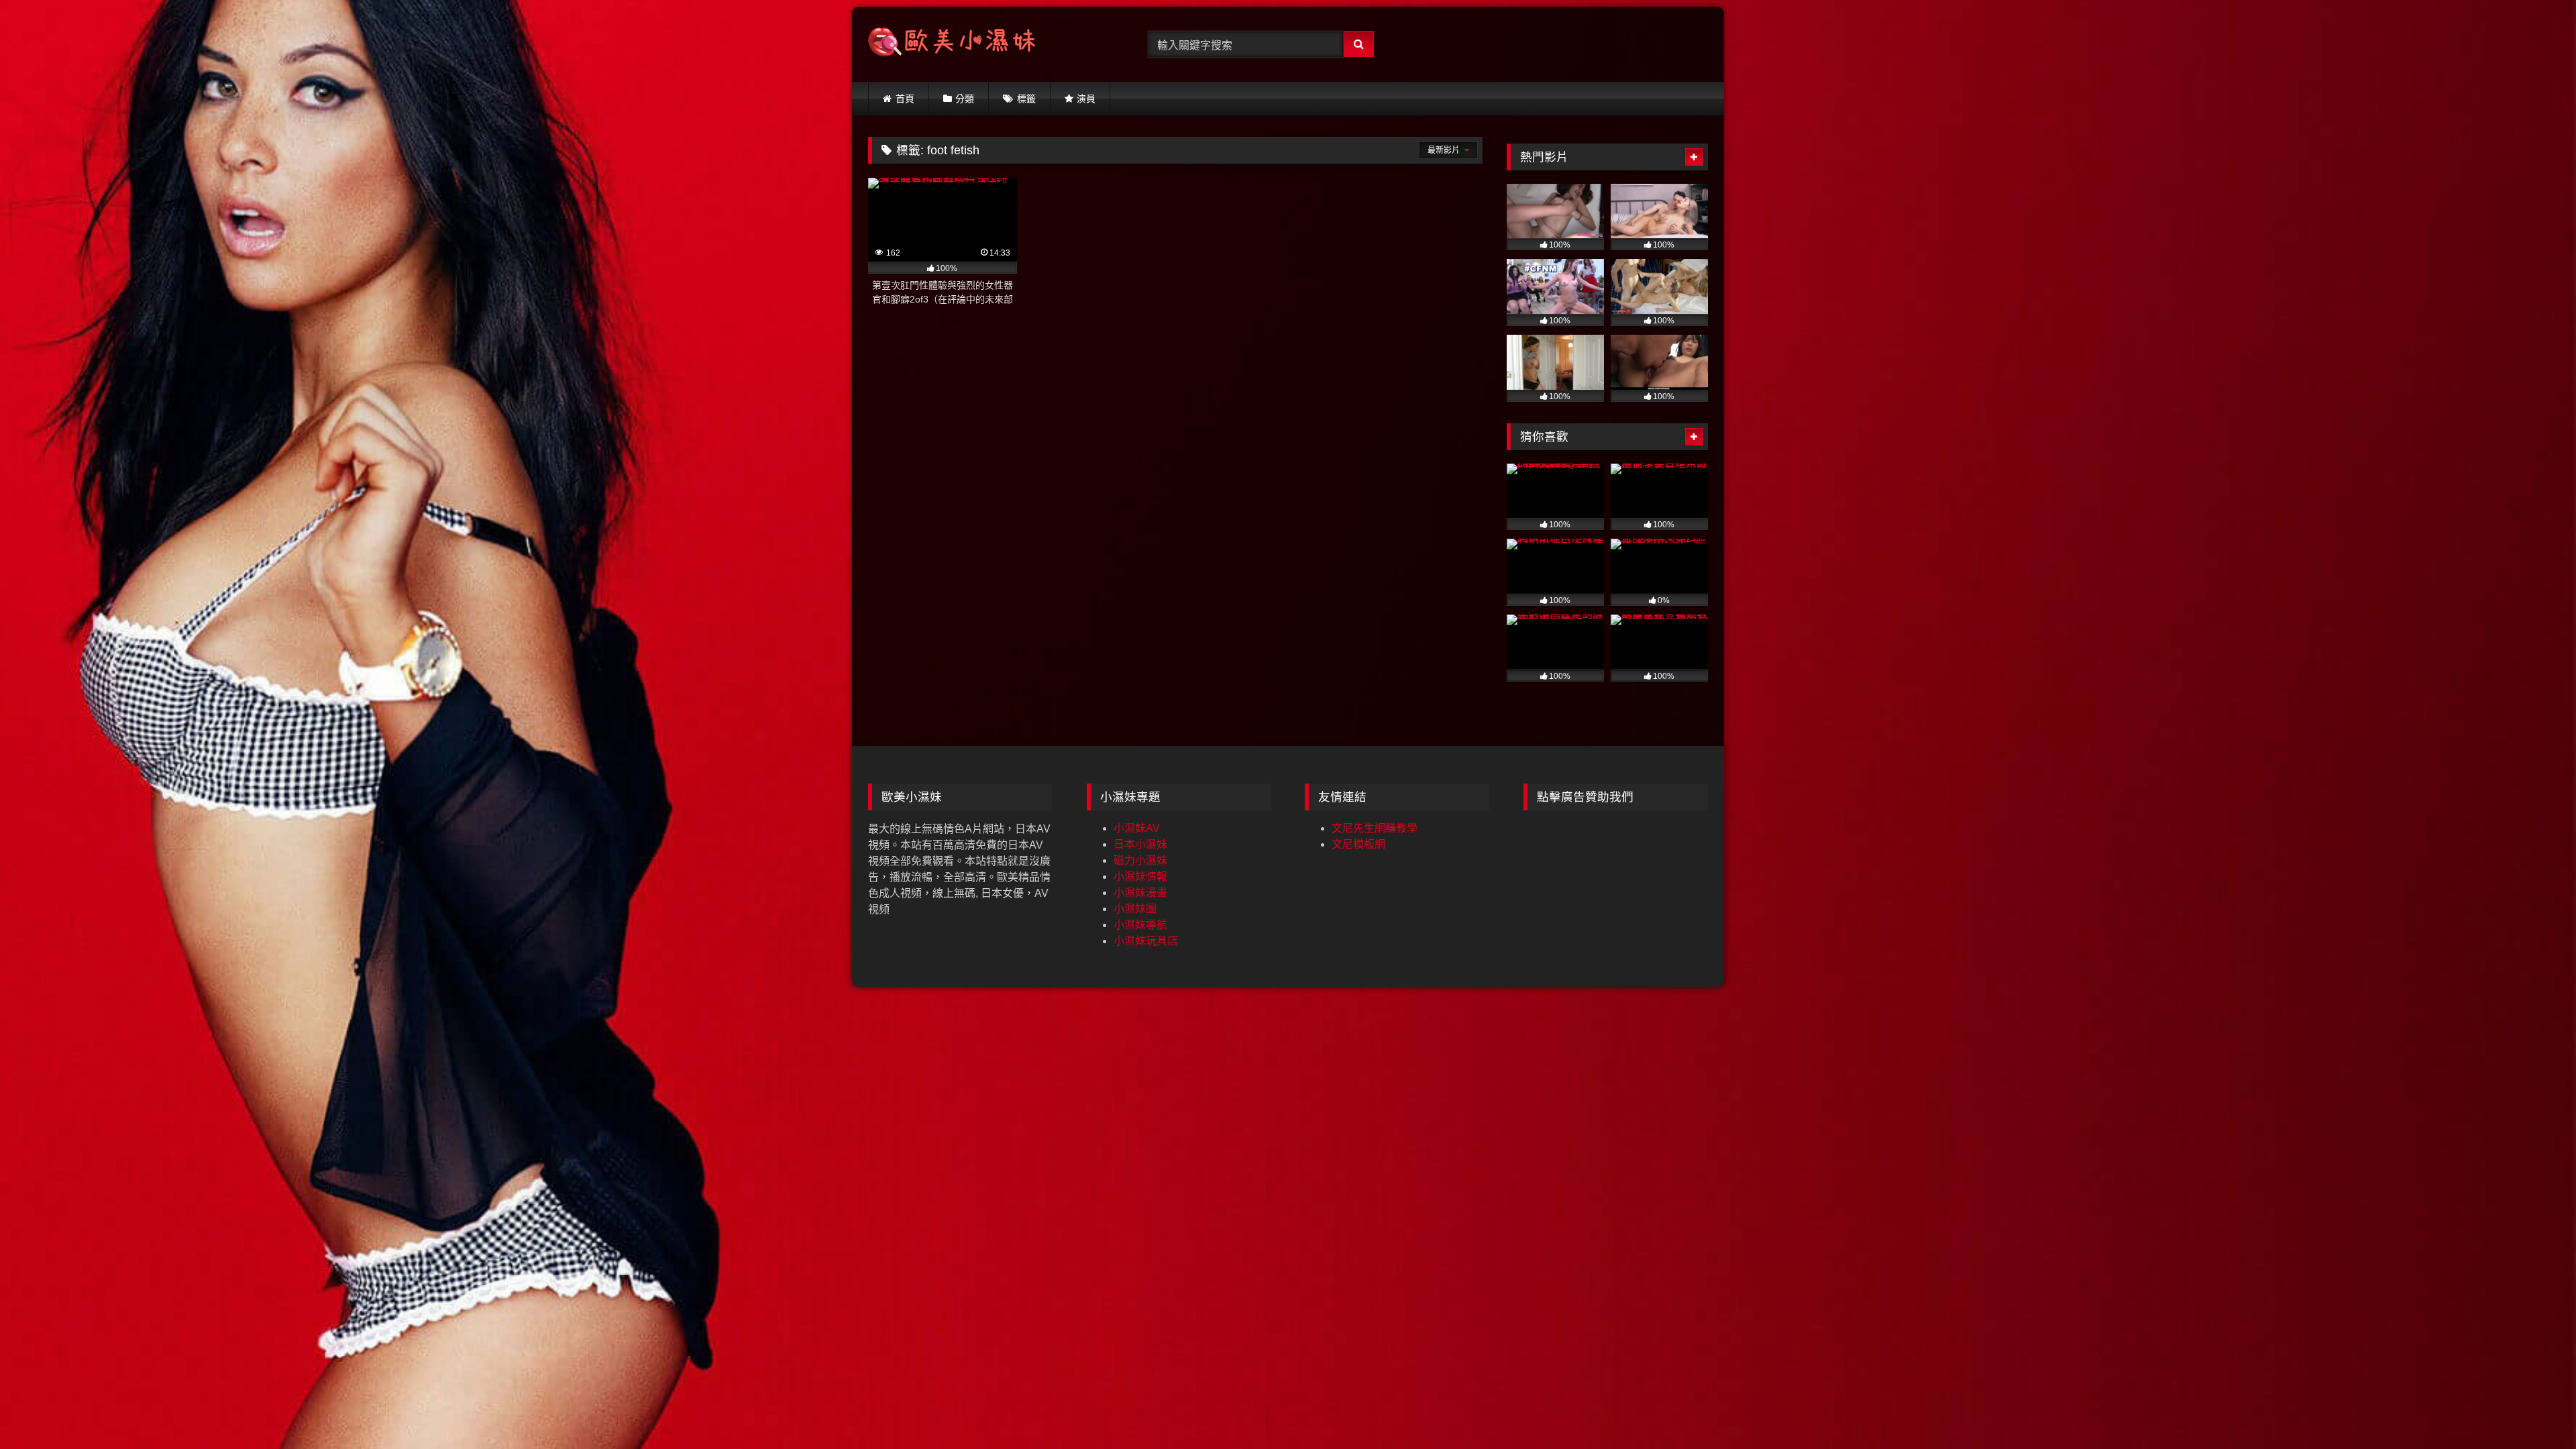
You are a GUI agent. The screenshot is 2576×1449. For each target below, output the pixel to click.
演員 (1086, 99)
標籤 (1026, 99)
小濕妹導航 (1140, 925)
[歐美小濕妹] (952, 45)
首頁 (905, 99)
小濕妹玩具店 (1146, 941)
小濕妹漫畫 (1140, 893)
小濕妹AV (1137, 828)
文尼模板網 (1358, 844)
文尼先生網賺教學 (1375, 828)
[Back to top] (2534, 1409)
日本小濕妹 (1140, 844)
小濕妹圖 (1135, 909)
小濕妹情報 (1140, 876)
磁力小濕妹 (1140, 860)
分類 (965, 99)
